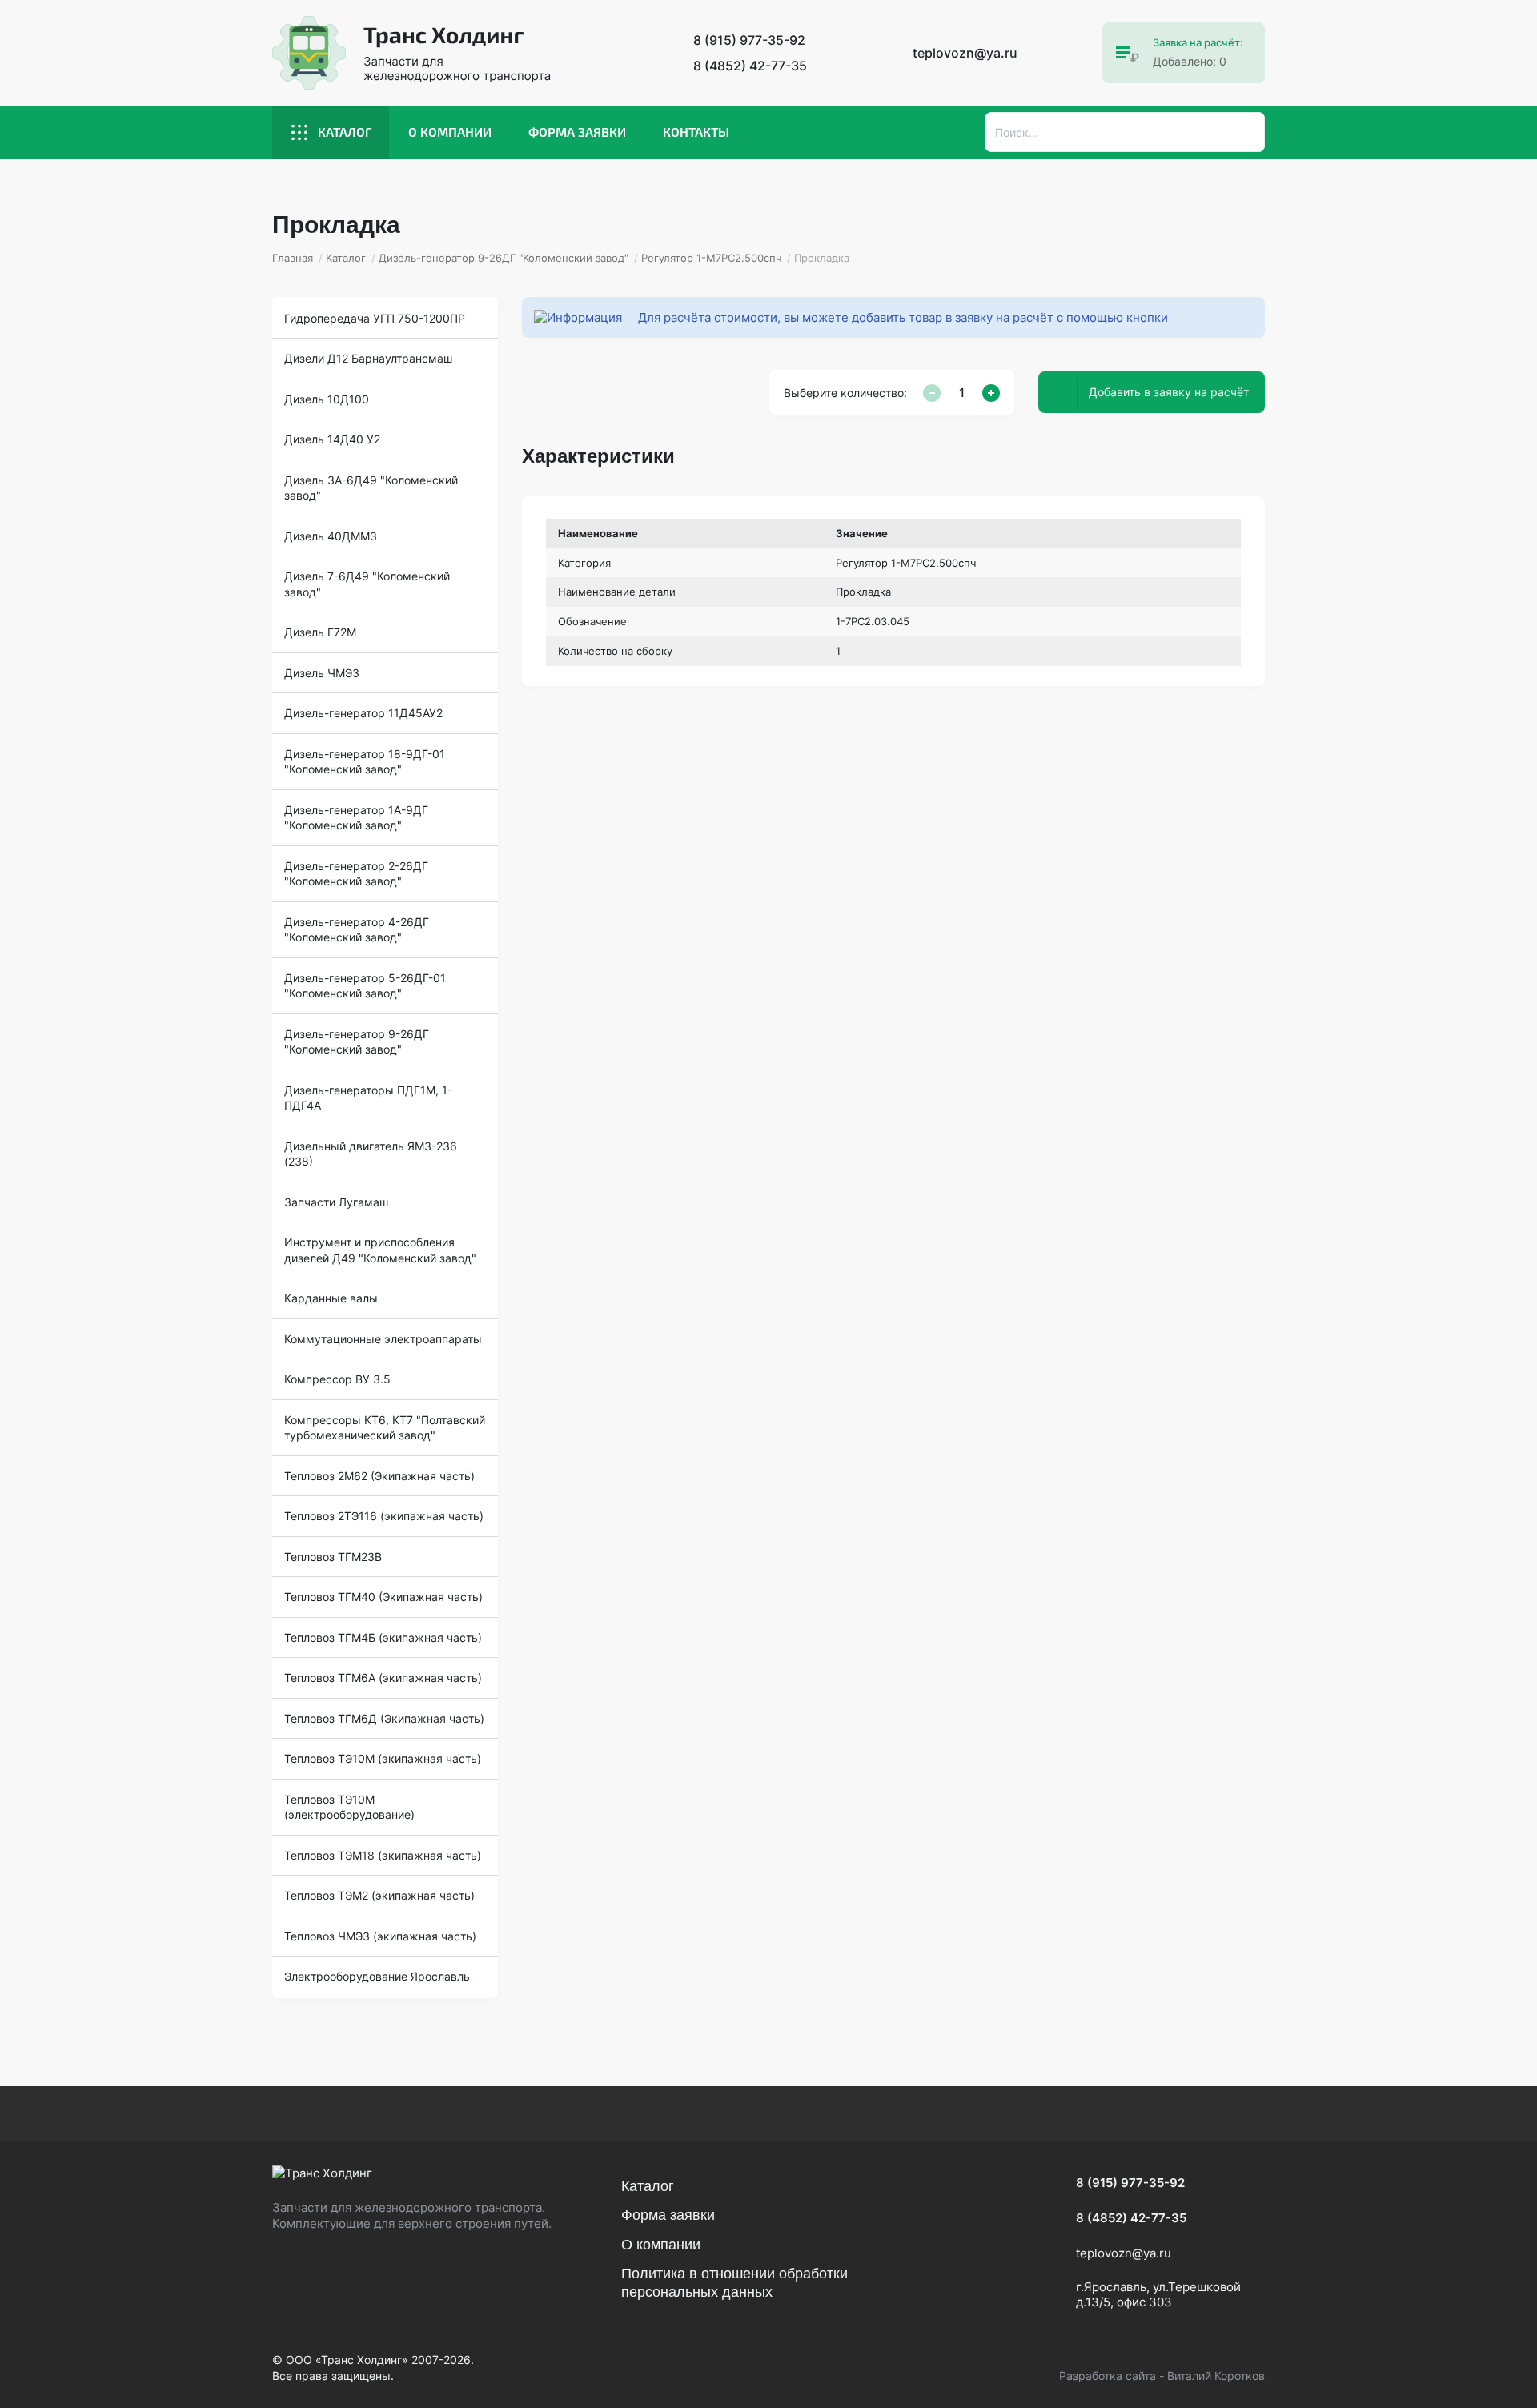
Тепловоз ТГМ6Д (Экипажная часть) (384, 1718)
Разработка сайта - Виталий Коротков (1162, 2376)
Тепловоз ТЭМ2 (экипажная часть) (379, 1895)
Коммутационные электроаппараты (383, 1339)
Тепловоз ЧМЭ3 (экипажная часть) (380, 1936)
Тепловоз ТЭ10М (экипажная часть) (383, 1758)
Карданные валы (331, 1298)
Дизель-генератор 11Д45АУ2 (363, 713)
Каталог (345, 132)
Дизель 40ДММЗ (331, 536)
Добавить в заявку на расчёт (1169, 392)
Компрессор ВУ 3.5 (337, 1379)
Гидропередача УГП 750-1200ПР (375, 318)
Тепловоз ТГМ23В (333, 1557)
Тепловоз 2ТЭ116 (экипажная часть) (384, 1516)
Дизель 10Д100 (327, 399)
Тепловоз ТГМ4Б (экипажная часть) (383, 1637)
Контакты (696, 132)
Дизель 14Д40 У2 (332, 439)
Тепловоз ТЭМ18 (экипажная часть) (383, 1855)
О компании (450, 132)
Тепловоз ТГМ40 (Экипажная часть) (383, 1597)
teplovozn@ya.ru (965, 53)
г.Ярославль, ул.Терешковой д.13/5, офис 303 (1158, 2295)
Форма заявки (577, 132)
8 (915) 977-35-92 (749, 40)
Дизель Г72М (320, 632)
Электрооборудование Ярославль (377, 1976)
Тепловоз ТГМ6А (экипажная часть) (383, 1678)
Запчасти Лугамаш (336, 1202)
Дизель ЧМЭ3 (322, 673)
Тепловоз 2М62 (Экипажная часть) (379, 1476)
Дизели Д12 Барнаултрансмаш (368, 358)
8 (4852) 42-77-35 (750, 66)
